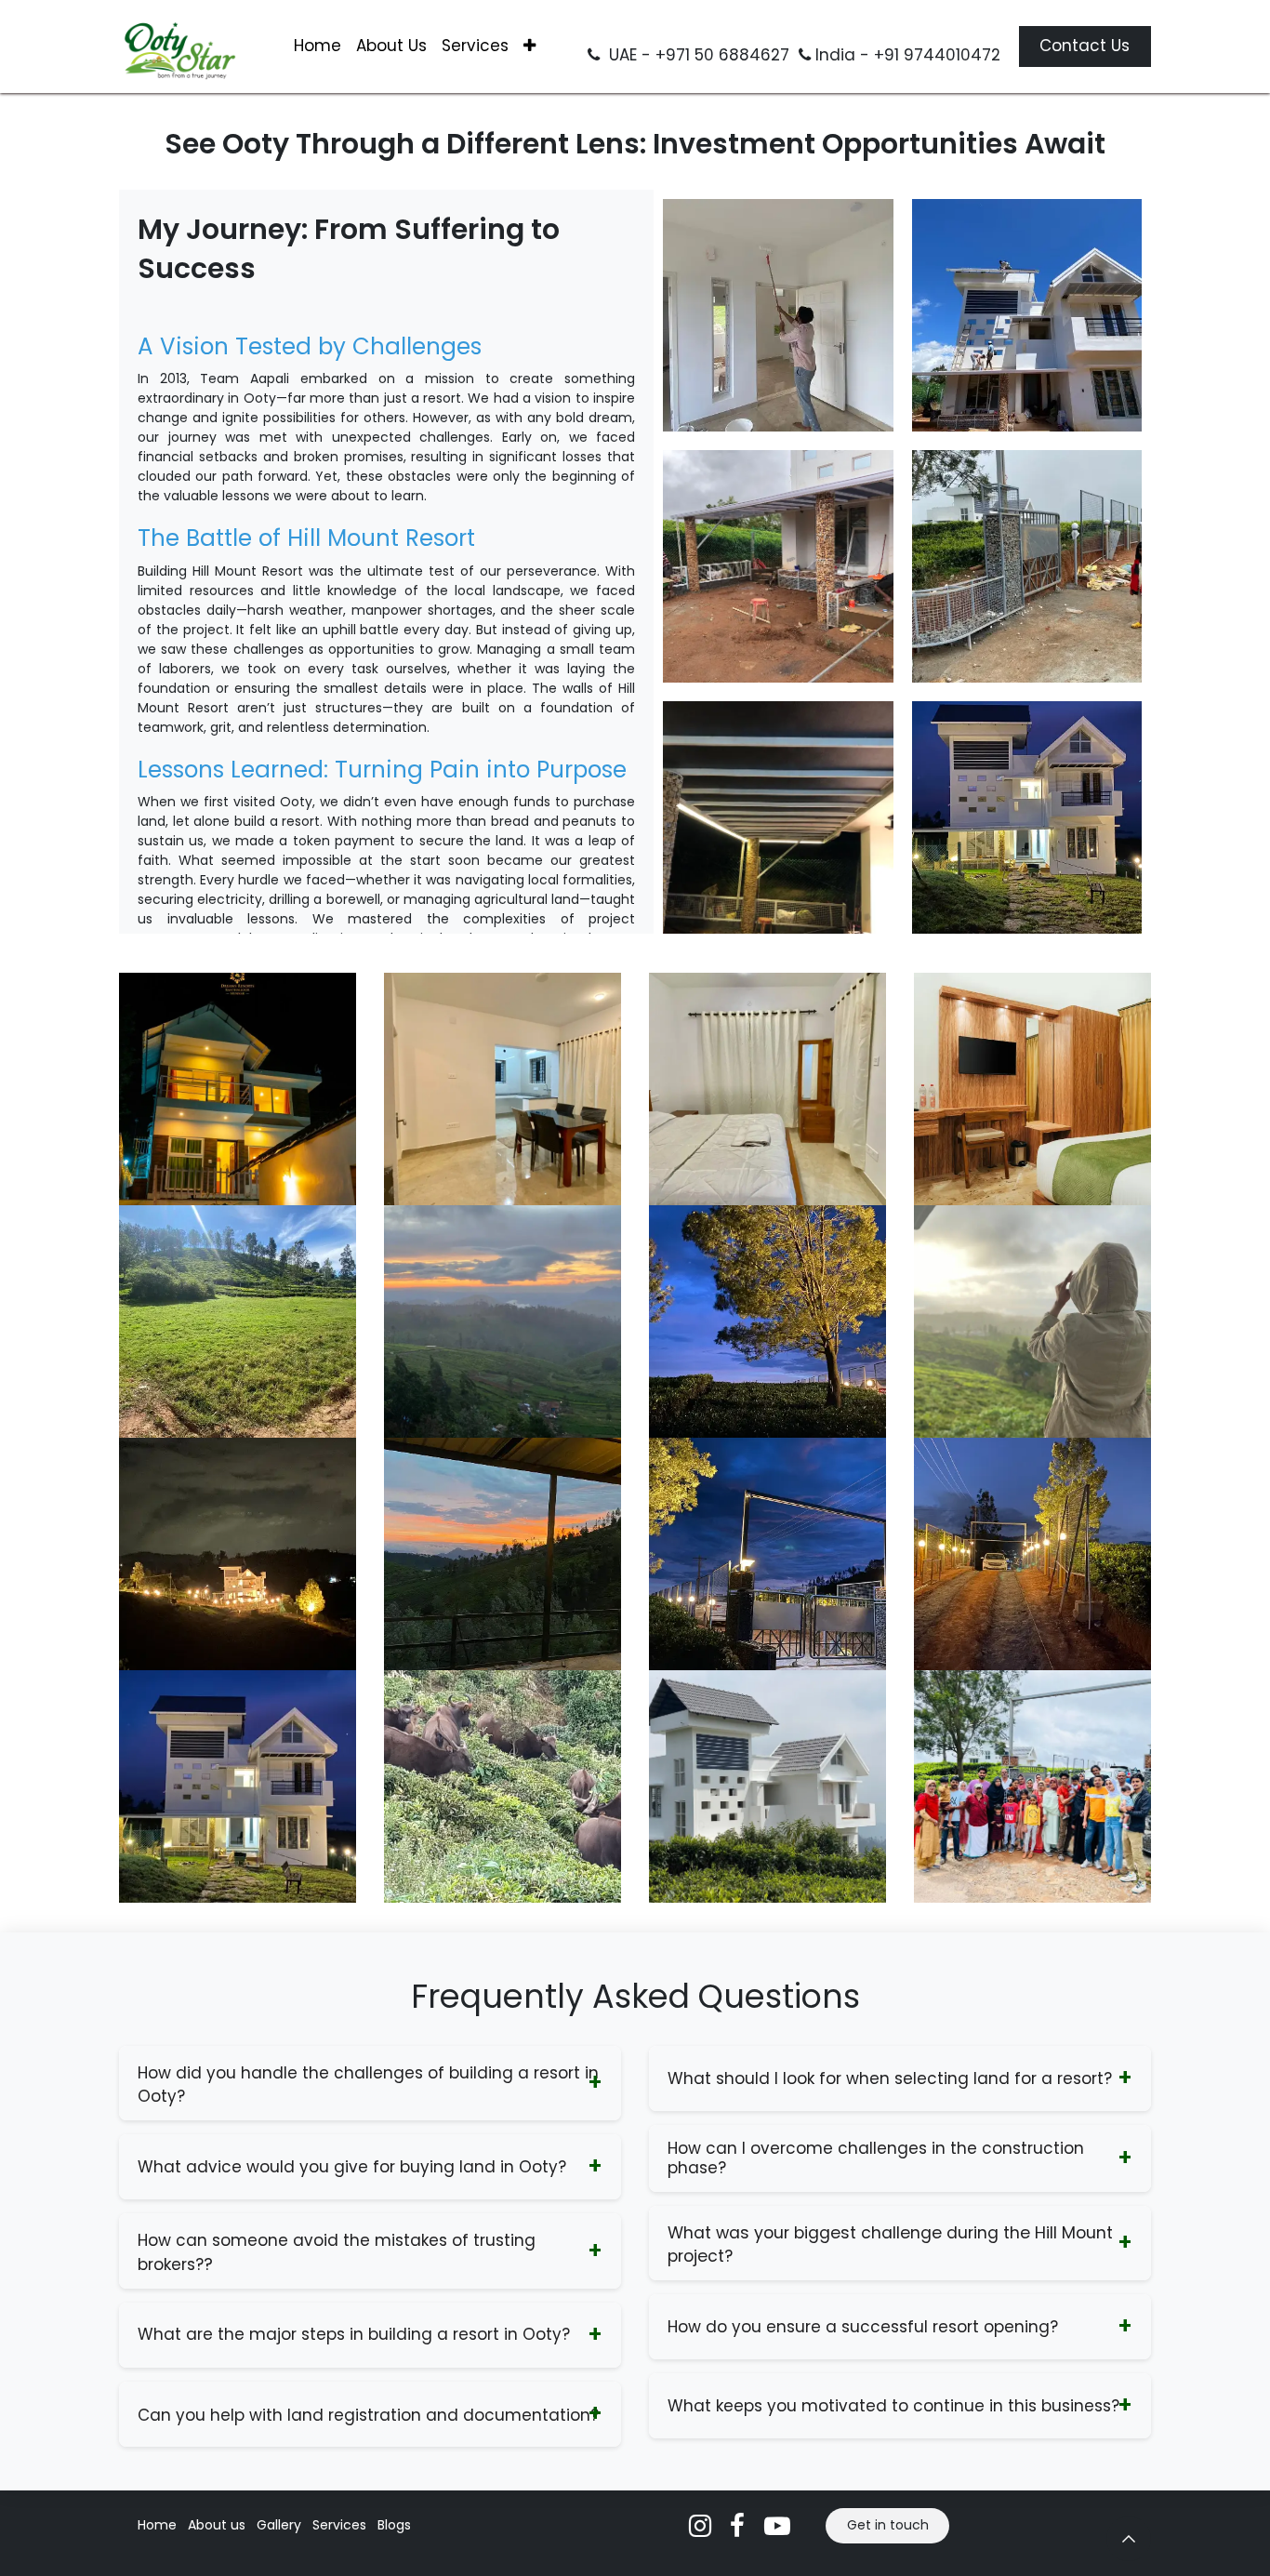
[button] (1129, 2539)
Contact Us (1085, 46)
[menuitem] (317, 46)
